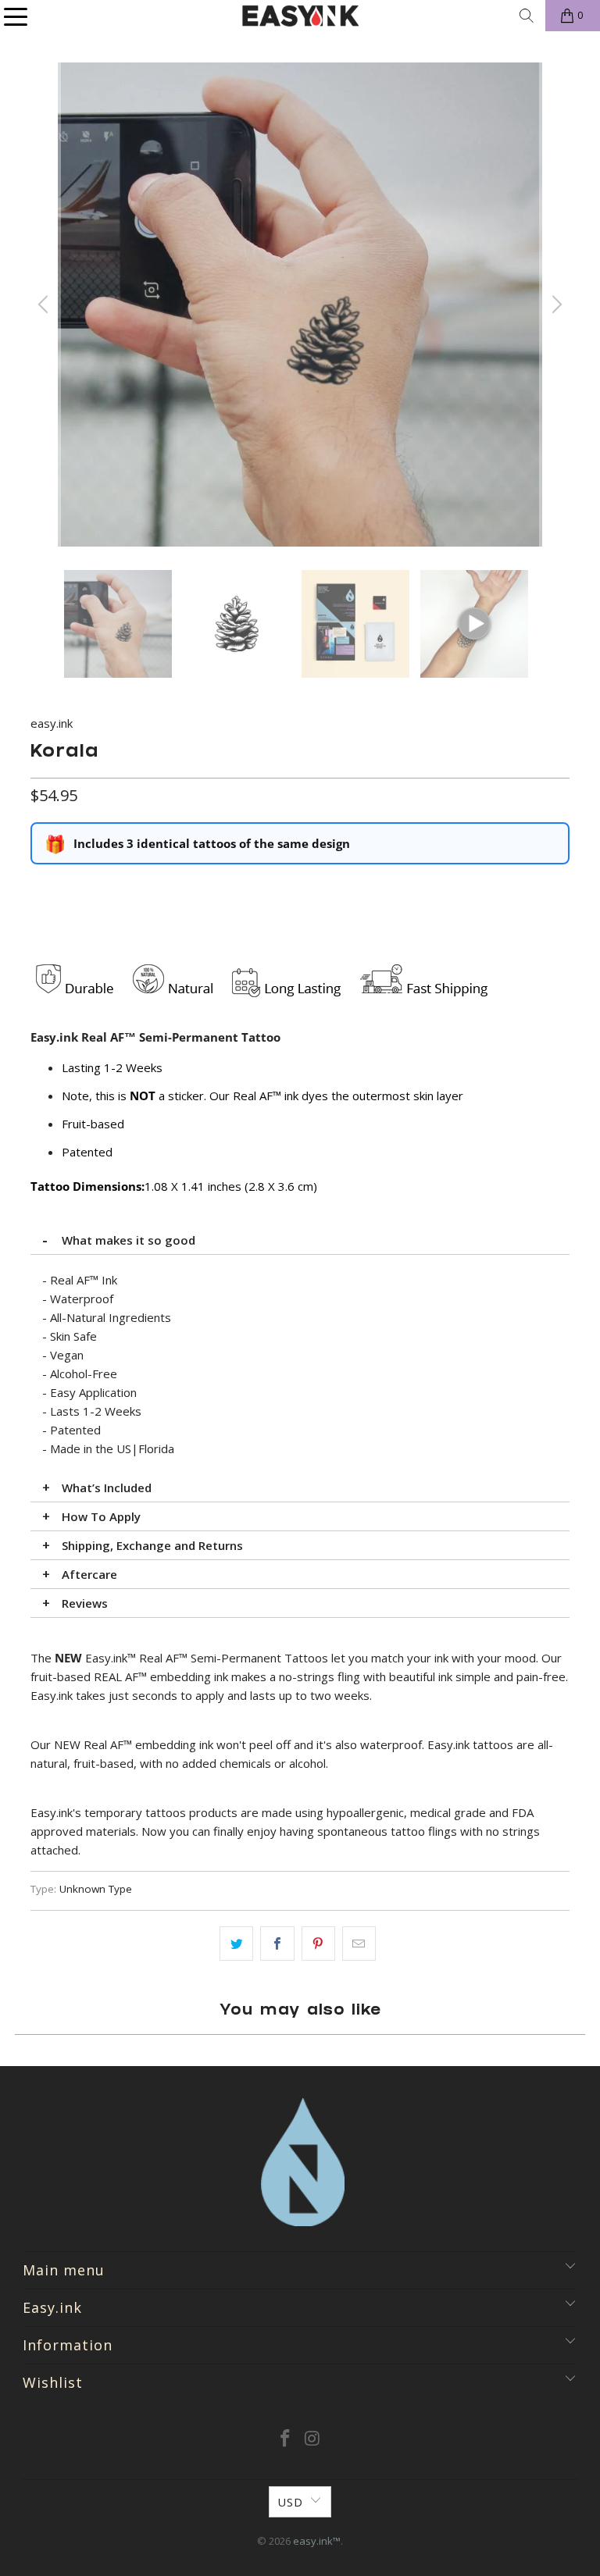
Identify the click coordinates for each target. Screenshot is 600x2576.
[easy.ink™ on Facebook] (286, 2439)
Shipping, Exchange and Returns (152, 1545)
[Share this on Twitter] (236, 1944)
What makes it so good (129, 1240)
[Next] (555, 305)
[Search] (527, 16)
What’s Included (107, 1488)
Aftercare (89, 1574)
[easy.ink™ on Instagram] (313, 2439)
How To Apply (101, 1516)
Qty (39, 888)
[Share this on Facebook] (277, 1944)
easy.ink (52, 723)
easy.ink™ (317, 2541)
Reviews (85, 1603)
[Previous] (45, 305)
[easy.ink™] (300, 16)
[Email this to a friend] (359, 1944)
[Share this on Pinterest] (318, 1944)
